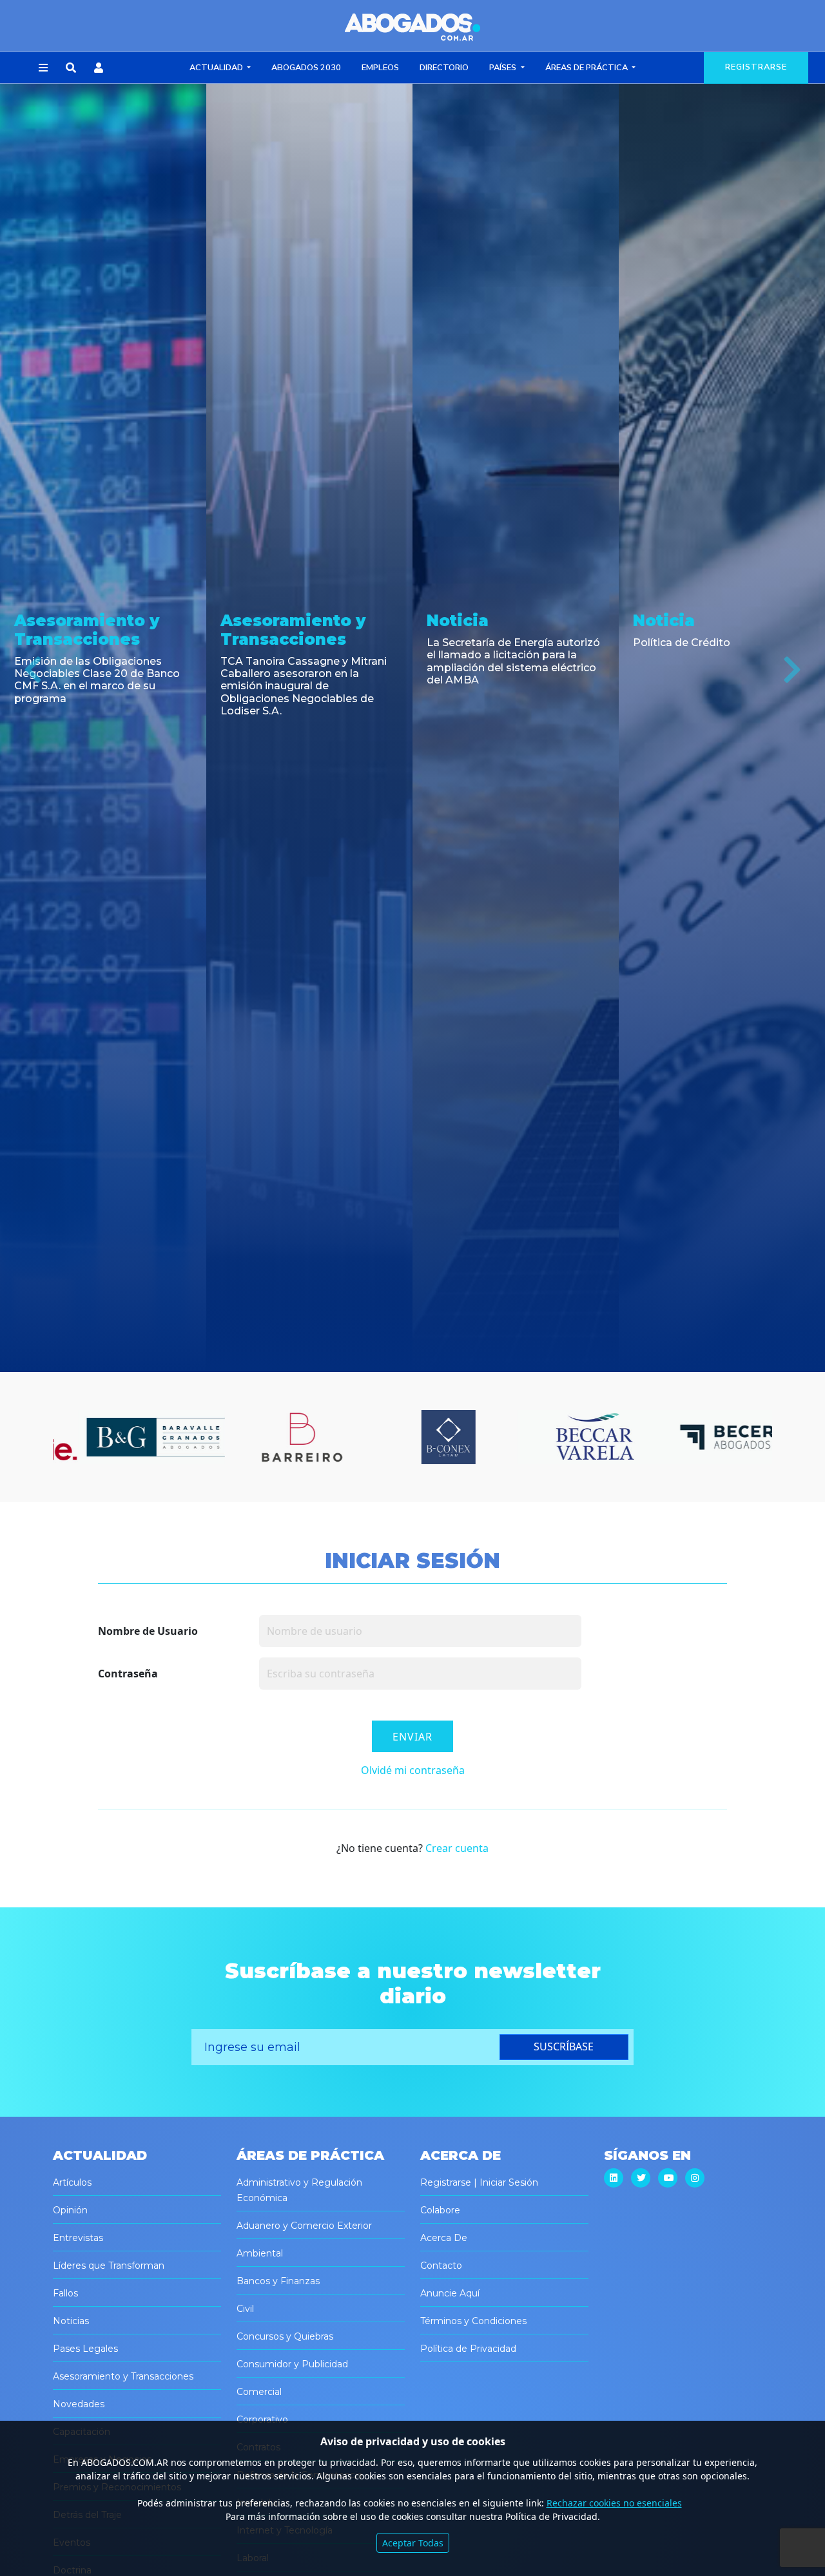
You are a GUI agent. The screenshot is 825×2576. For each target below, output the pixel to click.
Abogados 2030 (306, 68)
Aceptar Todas (413, 2543)
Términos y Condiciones (473, 2321)
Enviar (412, 1737)
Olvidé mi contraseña (413, 1770)
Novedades (79, 2404)
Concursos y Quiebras (285, 2336)
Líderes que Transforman (109, 2266)
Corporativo (262, 2419)
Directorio (444, 68)
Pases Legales (85, 2349)
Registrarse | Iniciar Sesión (479, 2182)
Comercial (259, 2392)
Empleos (380, 68)
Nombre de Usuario (148, 1631)
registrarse (756, 67)
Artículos (72, 2182)
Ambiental (260, 2253)
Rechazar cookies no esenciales (614, 2503)
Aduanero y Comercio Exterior (304, 2226)
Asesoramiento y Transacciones (123, 2376)
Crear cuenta (457, 1848)
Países (504, 68)
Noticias (71, 2321)
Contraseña (128, 1674)
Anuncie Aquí (450, 2293)
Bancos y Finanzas (278, 2281)
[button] (43, 68)
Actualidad (217, 68)
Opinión (70, 2210)
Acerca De (444, 2238)
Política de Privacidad (468, 2349)
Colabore (440, 2210)
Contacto (441, 2266)
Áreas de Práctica (587, 68)
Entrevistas (78, 2238)
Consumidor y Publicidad (292, 2364)
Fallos (65, 2293)
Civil (245, 2309)
